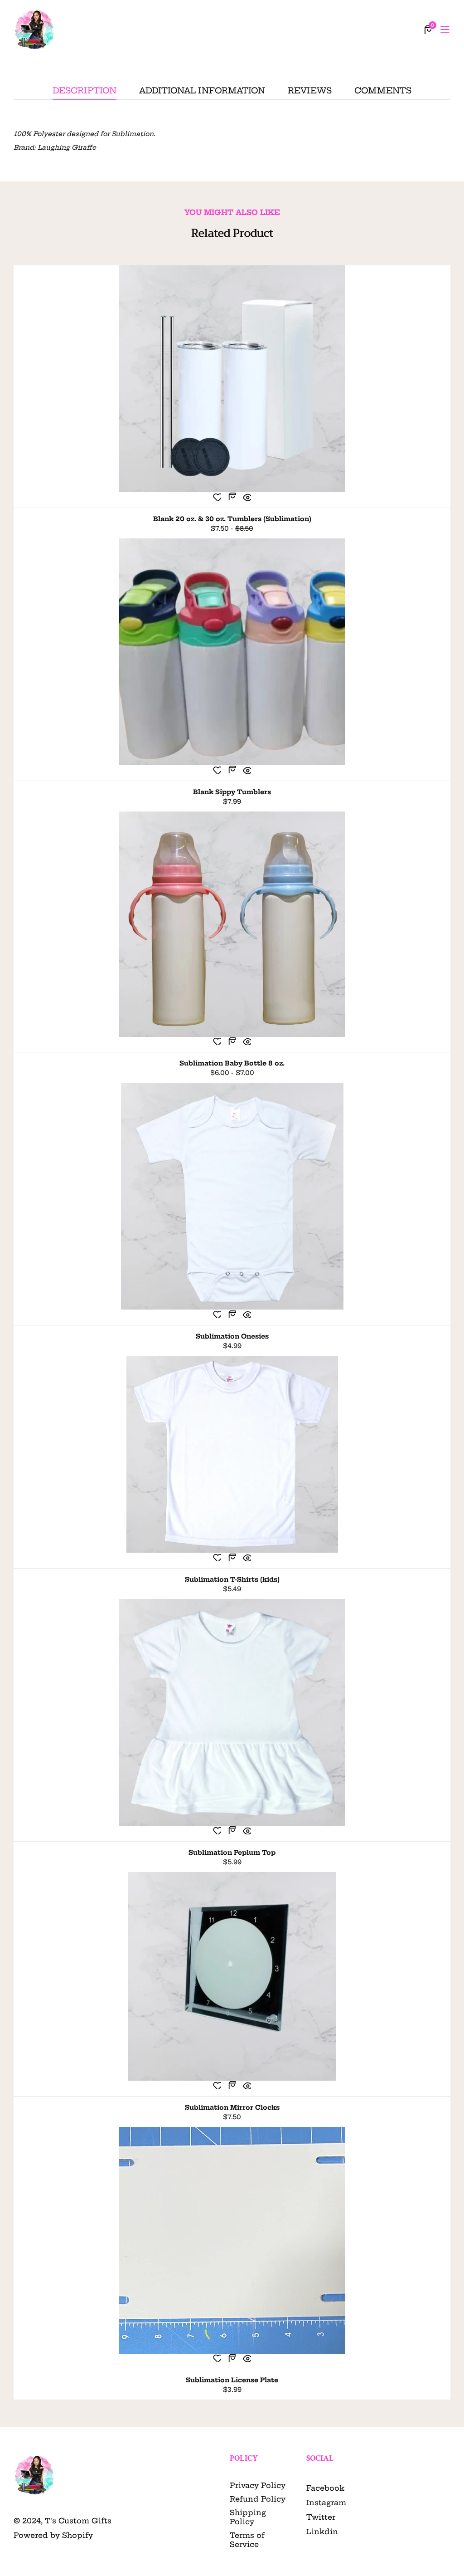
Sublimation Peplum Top (232, 1853)
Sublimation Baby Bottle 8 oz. (232, 1063)
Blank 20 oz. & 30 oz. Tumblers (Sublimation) (232, 519)
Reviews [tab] (310, 91)
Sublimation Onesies (232, 1336)
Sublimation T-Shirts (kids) (232, 1579)
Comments (383, 91)
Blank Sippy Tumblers (232, 792)
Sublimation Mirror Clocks (232, 2107)
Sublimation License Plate (232, 2380)
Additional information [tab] (202, 91)
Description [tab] (85, 91)
